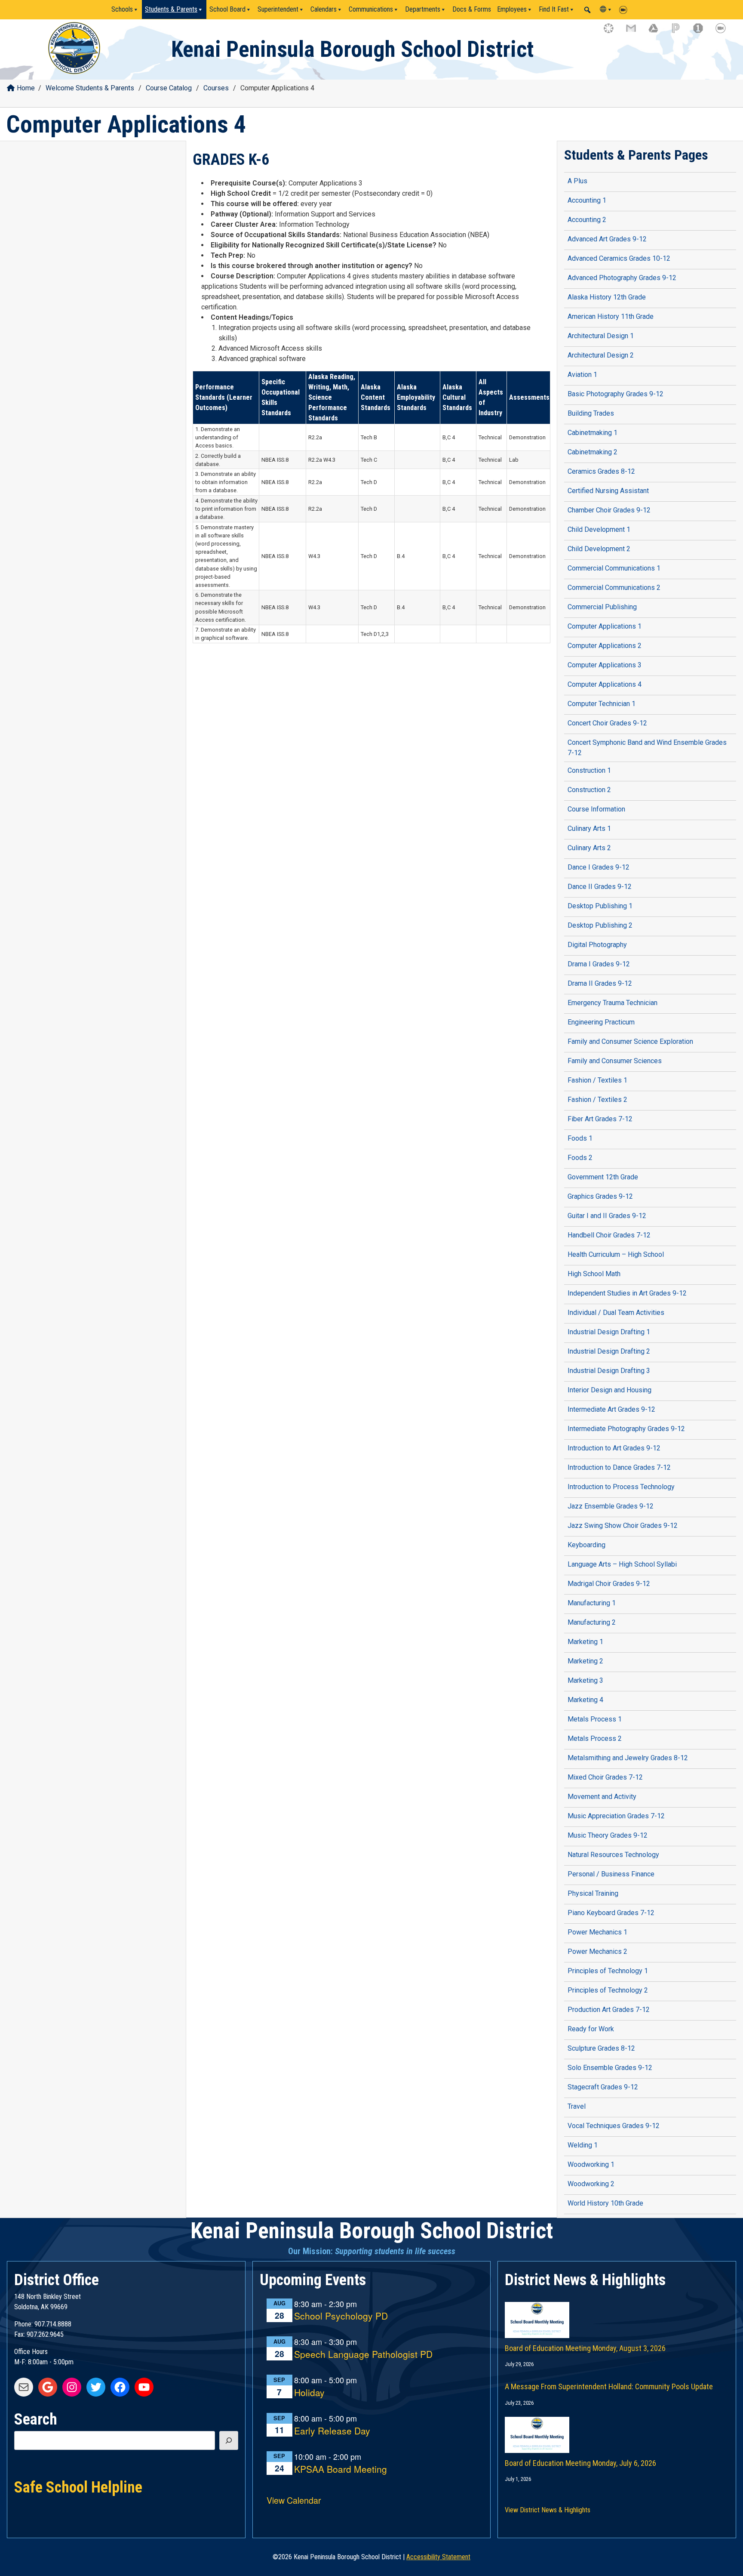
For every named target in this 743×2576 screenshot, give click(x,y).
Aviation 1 (582, 375)
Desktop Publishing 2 (600, 925)
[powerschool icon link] (680, 32)
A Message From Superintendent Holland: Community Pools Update (609, 2386)
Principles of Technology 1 (608, 1971)
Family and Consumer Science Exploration (630, 1041)
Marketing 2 (585, 1661)
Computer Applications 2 (605, 646)
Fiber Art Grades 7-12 (600, 1119)
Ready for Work (591, 2029)
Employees (512, 9)
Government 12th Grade (603, 1177)
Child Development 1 (599, 529)
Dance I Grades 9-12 (599, 867)
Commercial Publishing (602, 607)
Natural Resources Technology (613, 1855)
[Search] (229, 2440)
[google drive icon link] (657, 32)
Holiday (309, 2393)
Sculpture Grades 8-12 (601, 2048)
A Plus (577, 181)
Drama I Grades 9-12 (599, 964)
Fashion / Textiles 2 (597, 1100)
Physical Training (593, 1893)
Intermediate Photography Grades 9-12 (626, 1429)
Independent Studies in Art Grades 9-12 (627, 1293)
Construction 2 (589, 790)
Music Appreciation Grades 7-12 (616, 1816)
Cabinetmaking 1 (593, 433)
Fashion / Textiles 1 (597, 1080)
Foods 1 (580, 1138)
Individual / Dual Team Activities (616, 1313)
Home (26, 88)
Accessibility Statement (438, 2557)
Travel (577, 2106)
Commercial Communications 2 (614, 588)
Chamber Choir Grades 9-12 (609, 510)
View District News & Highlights (548, 2510)
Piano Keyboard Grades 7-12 (611, 1913)
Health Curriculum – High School (616, 1254)
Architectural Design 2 (601, 355)
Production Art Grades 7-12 (609, 2010)
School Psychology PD (341, 2316)
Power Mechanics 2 (597, 1951)
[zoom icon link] (725, 32)
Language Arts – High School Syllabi (622, 1564)
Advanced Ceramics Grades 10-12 (619, 258)
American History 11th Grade (611, 316)
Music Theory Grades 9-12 (608, 1835)
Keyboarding (586, 1545)
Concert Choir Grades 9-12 (607, 723)
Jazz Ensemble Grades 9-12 (611, 1506)
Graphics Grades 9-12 (600, 1196)
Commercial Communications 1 (614, 568)
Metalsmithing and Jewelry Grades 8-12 (628, 1758)
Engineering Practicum (601, 1022)
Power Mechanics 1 (597, 1932)
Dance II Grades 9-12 (600, 887)
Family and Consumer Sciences (615, 1061)
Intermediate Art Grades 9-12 (611, 1409)
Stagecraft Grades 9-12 (603, 2087)
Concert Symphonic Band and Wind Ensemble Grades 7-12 (647, 748)
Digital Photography (597, 945)
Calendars (324, 9)
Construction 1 (589, 770)
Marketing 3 (585, 1680)
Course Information (596, 809)
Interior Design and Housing (609, 1390)
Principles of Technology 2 (608, 1990)
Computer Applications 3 (605, 665)
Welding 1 (583, 2145)
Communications (371, 9)
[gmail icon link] (635, 32)
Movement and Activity (602, 1797)
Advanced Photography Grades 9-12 (622, 278)
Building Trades (591, 413)
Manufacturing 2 (592, 1622)
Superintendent (278, 9)
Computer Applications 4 (605, 684)
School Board (227, 9)
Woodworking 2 (591, 2184)
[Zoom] (625, 9)
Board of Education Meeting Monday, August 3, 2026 (585, 2348)
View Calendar (294, 2500)
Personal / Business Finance (611, 1874)
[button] (587, 10)
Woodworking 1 (591, 2164)
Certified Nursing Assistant (608, 491)
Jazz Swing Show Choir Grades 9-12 (623, 1526)
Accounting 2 (587, 220)
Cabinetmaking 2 (593, 452)
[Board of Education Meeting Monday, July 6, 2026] (617, 2426)
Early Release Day (332, 2431)
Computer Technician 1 (602, 704)
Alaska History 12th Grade (607, 297)
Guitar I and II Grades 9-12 (607, 1216)
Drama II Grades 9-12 (600, 983)
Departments (423, 9)
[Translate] (606, 9)
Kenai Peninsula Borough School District (352, 49)
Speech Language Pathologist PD (363, 2355)
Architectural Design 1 (601, 336)
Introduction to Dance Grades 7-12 (619, 1467)
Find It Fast (554, 9)
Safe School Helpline (78, 2487)
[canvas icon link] (613, 32)
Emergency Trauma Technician (613, 1003)
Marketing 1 (585, 1642)
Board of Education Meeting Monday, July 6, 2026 (580, 2463)
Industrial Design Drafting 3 (609, 1371)
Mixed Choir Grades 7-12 (605, 1777)
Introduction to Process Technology (621, 1487)
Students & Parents (171, 9)
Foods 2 (580, 1158)
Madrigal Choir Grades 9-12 (609, 1584)
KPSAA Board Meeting (341, 2470)
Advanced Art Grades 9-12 (607, 239)
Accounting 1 (587, 200)
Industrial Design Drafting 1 (609, 1332)
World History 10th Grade (605, 2203)
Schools (122, 9)
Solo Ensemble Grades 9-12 (610, 2068)
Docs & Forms (472, 9)
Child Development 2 (599, 549)
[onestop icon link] (702, 32)
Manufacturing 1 (592, 1603)
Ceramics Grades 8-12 (601, 471)
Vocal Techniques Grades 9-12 (614, 2126)
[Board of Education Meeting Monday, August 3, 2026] (617, 2311)
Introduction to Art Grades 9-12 (614, 1448)
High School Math (594, 1274)
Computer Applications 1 (605, 626)
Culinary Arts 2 (589, 848)
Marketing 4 (585, 1700)
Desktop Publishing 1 (600, 906)
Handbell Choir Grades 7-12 (609, 1235)
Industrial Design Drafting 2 (609, 1351)
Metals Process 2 (595, 1738)
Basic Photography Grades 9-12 (616, 394)
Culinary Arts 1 (589, 828)
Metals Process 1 (595, 1719)
